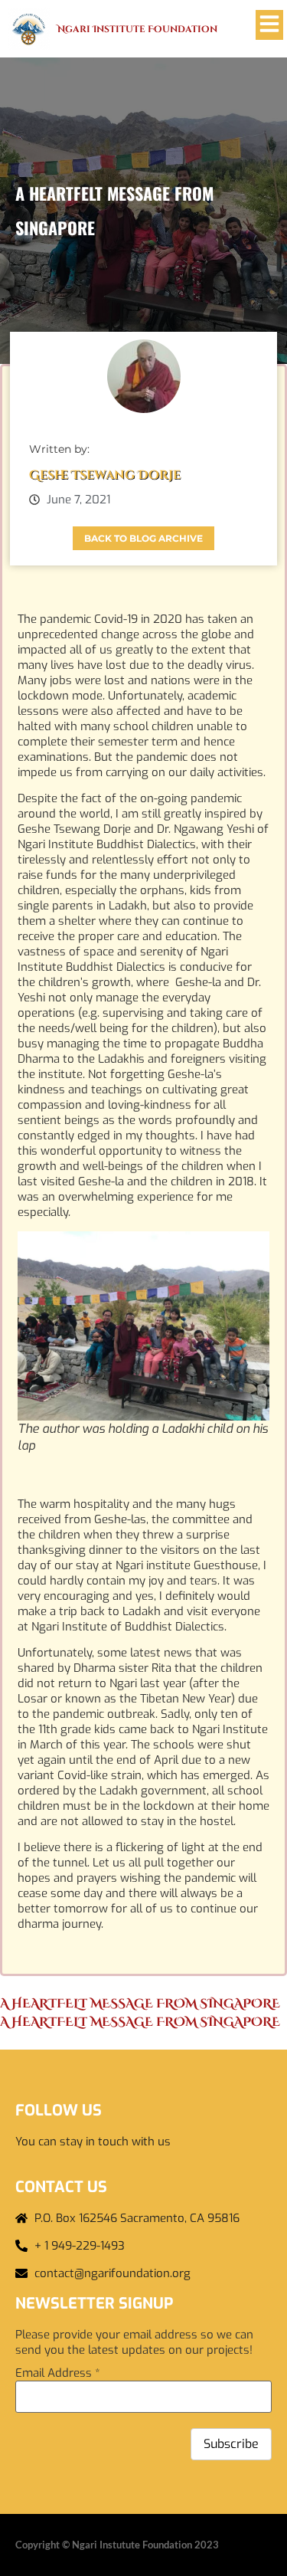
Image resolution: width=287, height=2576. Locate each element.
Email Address (58, 2373)
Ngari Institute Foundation (137, 29)
